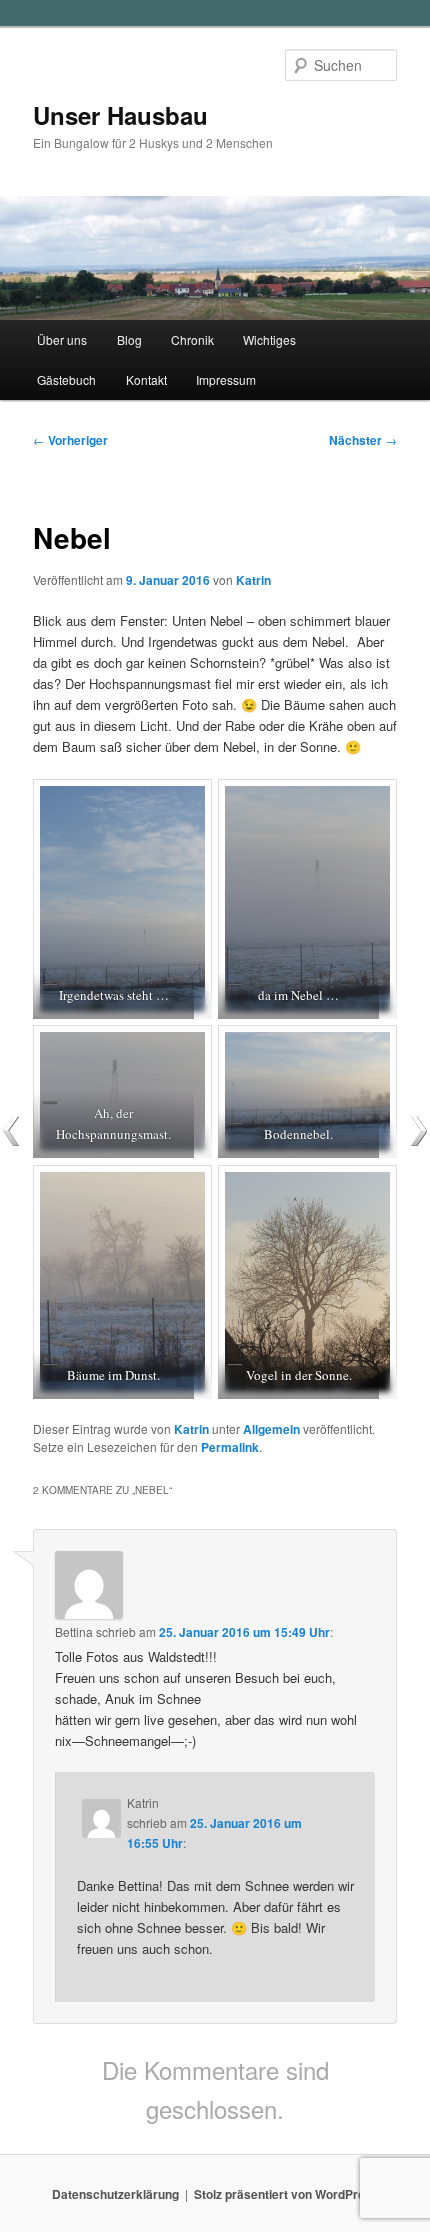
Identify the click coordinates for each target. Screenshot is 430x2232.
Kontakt (146, 379)
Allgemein (271, 1429)
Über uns (62, 339)
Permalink (230, 1447)
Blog (129, 339)
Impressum (226, 379)
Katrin (253, 580)
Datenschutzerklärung (115, 2194)
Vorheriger (70, 440)
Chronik (192, 339)
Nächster (363, 440)
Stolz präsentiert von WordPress (286, 2194)
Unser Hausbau (120, 115)
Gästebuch (66, 379)
